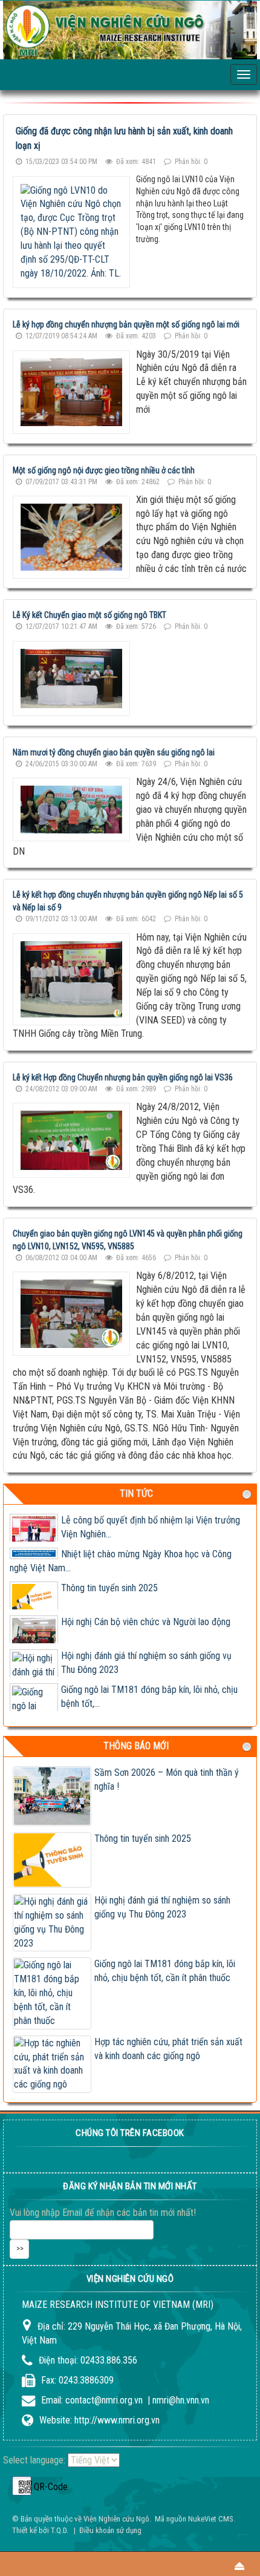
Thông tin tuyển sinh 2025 (109, 1588)
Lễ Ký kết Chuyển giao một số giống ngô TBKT (89, 615)
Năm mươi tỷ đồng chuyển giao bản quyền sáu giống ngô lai (114, 752)
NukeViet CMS (211, 2519)
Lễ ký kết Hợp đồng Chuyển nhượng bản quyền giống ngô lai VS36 (123, 1077)
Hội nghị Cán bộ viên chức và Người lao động (146, 1622)
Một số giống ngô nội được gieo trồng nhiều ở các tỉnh (104, 470)
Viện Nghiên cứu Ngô (116, 2519)
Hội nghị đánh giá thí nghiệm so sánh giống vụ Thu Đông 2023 (162, 1907)
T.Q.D (59, 2530)
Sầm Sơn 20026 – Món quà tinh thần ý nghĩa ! (167, 1779)
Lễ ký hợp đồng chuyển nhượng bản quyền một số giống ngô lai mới (126, 324)
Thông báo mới (136, 1746)
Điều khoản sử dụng (110, 2530)
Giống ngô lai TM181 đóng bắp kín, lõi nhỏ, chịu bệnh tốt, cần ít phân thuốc (165, 1971)
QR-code (22, 2486)
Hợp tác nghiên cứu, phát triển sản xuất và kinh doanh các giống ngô (168, 2049)
